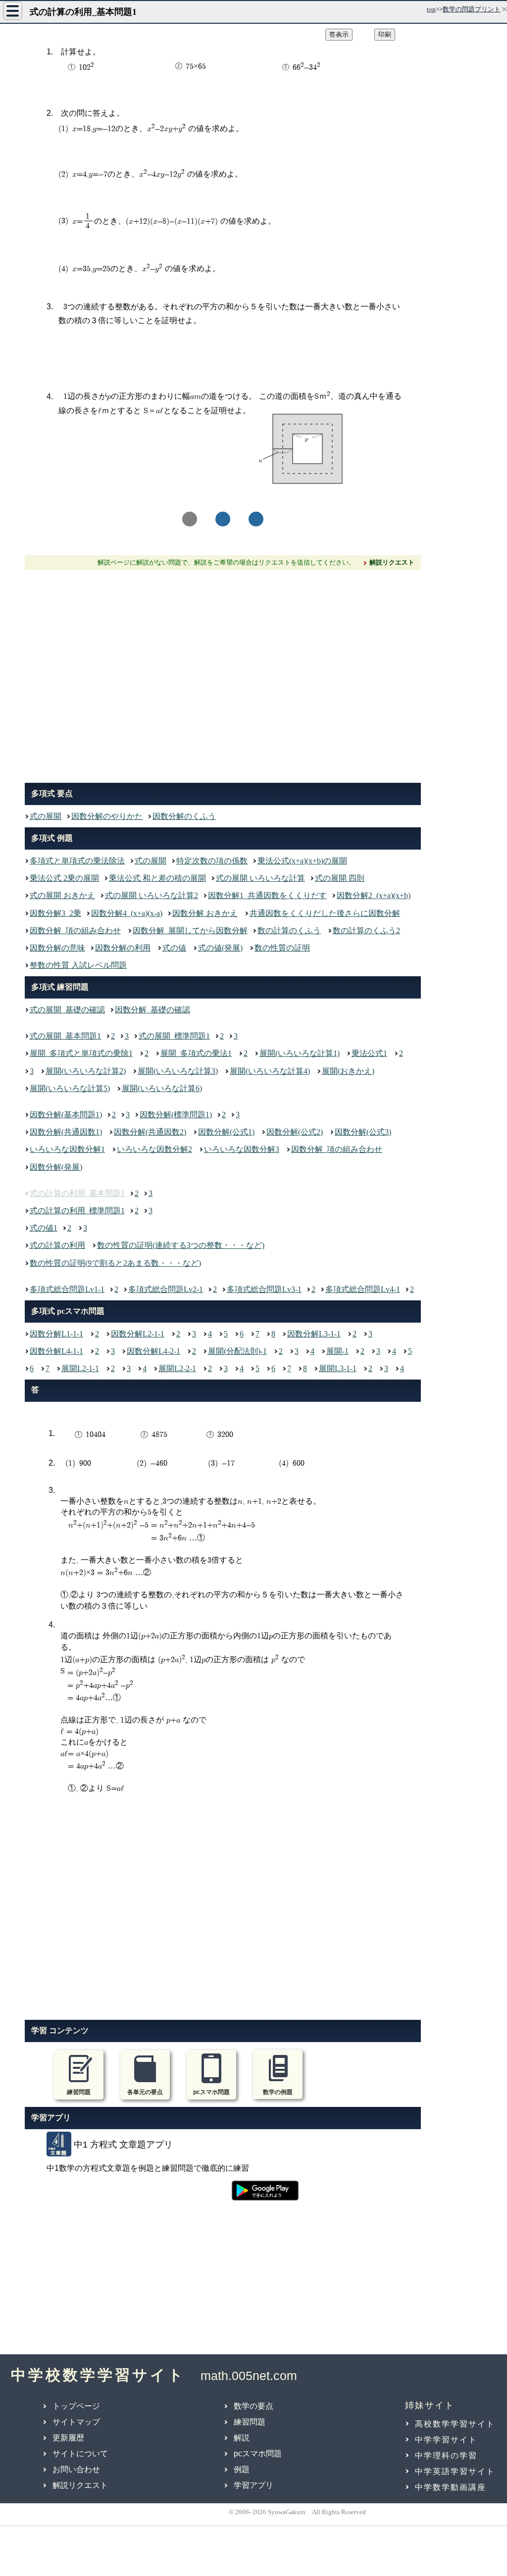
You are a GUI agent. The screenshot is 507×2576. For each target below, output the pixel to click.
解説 (242, 2438)
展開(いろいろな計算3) (178, 1071)
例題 (242, 2469)
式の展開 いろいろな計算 (260, 878)
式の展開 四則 (340, 878)
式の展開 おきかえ (62, 895)
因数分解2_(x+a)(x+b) (374, 895)
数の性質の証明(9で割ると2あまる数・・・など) (115, 1263)
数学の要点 (253, 2406)
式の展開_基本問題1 (65, 1036)
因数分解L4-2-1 (153, 1351)
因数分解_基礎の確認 (152, 1010)
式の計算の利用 (57, 1245)
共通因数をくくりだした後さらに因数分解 (325, 913)
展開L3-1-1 (338, 1368)
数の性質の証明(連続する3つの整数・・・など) (181, 1245)
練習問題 (250, 2422)
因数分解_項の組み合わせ (75, 930)
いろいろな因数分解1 (67, 1149)
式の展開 (46, 816)
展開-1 (337, 1351)
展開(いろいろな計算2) (86, 1071)
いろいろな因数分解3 (242, 1149)
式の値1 (44, 1228)
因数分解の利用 (123, 948)
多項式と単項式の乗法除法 (77, 861)
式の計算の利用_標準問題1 (77, 1211)
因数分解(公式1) (226, 1132)
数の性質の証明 (282, 948)
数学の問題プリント (472, 9)
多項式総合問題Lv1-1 (67, 1289)
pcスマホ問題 (258, 2454)
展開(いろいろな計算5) (70, 1088)
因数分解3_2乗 (55, 913)
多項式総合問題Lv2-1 (166, 1289)
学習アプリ (253, 2485)
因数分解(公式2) (295, 1132)
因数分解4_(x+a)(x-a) (127, 913)
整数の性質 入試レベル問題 (78, 965)
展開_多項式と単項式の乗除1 (81, 1053)
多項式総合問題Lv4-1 (363, 1289)
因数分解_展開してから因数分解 (190, 930)
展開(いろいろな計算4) (270, 1071)
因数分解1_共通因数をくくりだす (267, 895)
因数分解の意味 (57, 948)
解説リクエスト (80, 2485)
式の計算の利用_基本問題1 (77, 1193)
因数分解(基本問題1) (66, 1115)
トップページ (76, 2406)
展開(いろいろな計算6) (162, 1088)
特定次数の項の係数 (212, 861)
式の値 (174, 948)
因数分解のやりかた (107, 816)
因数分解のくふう (184, 816)
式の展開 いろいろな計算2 (152, 895)
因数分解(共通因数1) (66, 1132)
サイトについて (80, 2454)
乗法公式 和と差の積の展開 (157, 878)
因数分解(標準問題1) (176, 1115)
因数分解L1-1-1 (56, 1334)
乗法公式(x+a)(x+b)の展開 (302, 861)
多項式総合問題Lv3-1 (264, 1289)
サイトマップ (76, 2422)
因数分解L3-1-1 (314, 1334)
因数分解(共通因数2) (150, 1132)
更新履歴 (68, 2438)
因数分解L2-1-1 (138, 1334)
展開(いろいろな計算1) (300, 1053)
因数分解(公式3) (363, 1132)
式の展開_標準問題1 (174, 1036)
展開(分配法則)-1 (237, 1351)
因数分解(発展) (56, 1167)
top (431, 9)
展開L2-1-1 (80, 1368)
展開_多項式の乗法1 (196, 1053)
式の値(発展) (220, 948)
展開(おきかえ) (348, 1071)
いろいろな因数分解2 (154, 1149)
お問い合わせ (76, 2469)
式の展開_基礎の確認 (67, 1010)
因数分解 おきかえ (205, 913)
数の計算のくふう (289, 930)
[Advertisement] (223, 674)
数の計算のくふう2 (366, 930)
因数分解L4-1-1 (56, 1351)
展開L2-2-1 (177, 1368)
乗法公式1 (369, 1053)
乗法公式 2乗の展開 (64, 878)
